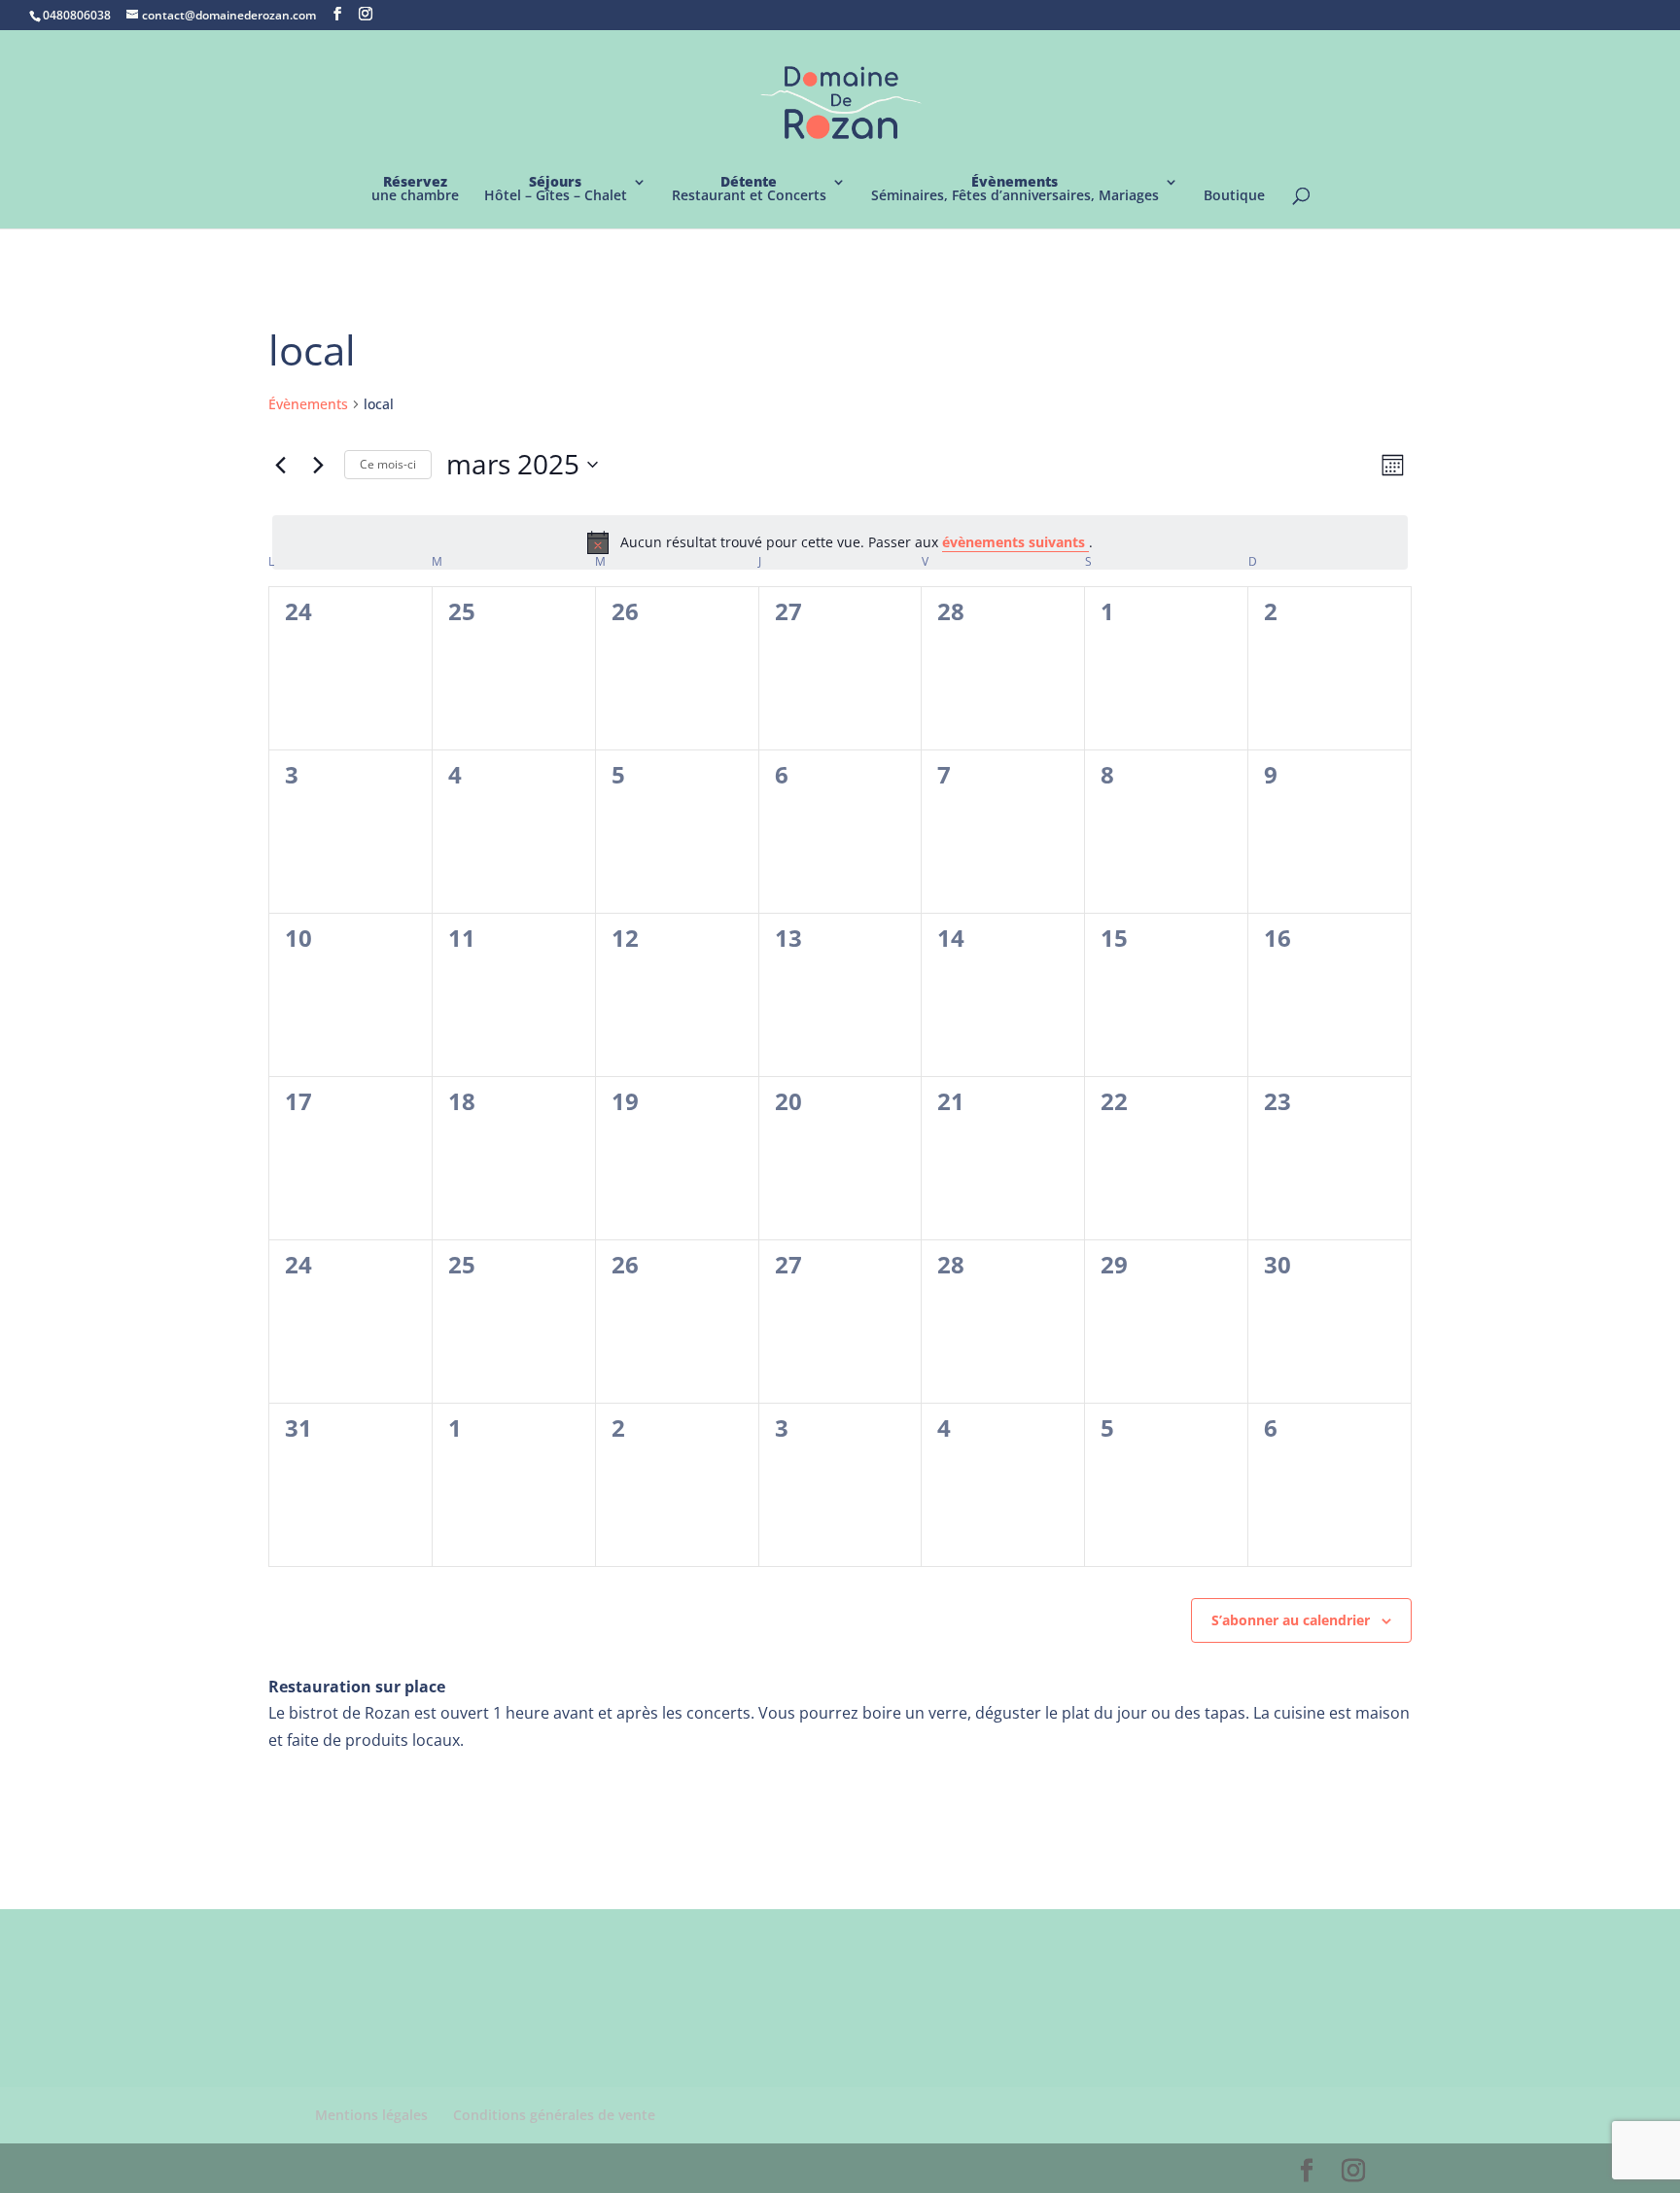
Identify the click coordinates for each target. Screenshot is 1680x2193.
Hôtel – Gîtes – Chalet (556, 190)
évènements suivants (1015, 542)
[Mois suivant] (318, 465)
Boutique (1234, 196)
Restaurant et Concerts (749, 190)
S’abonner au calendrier (1291, 1620)
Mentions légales (371, 2115)
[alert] (840, 542)
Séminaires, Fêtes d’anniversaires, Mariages (1015, 190)
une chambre (415, 190)
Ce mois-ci (388, 464)
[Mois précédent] (280, 465)
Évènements (308, 404)
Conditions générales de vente (554, 2115)
